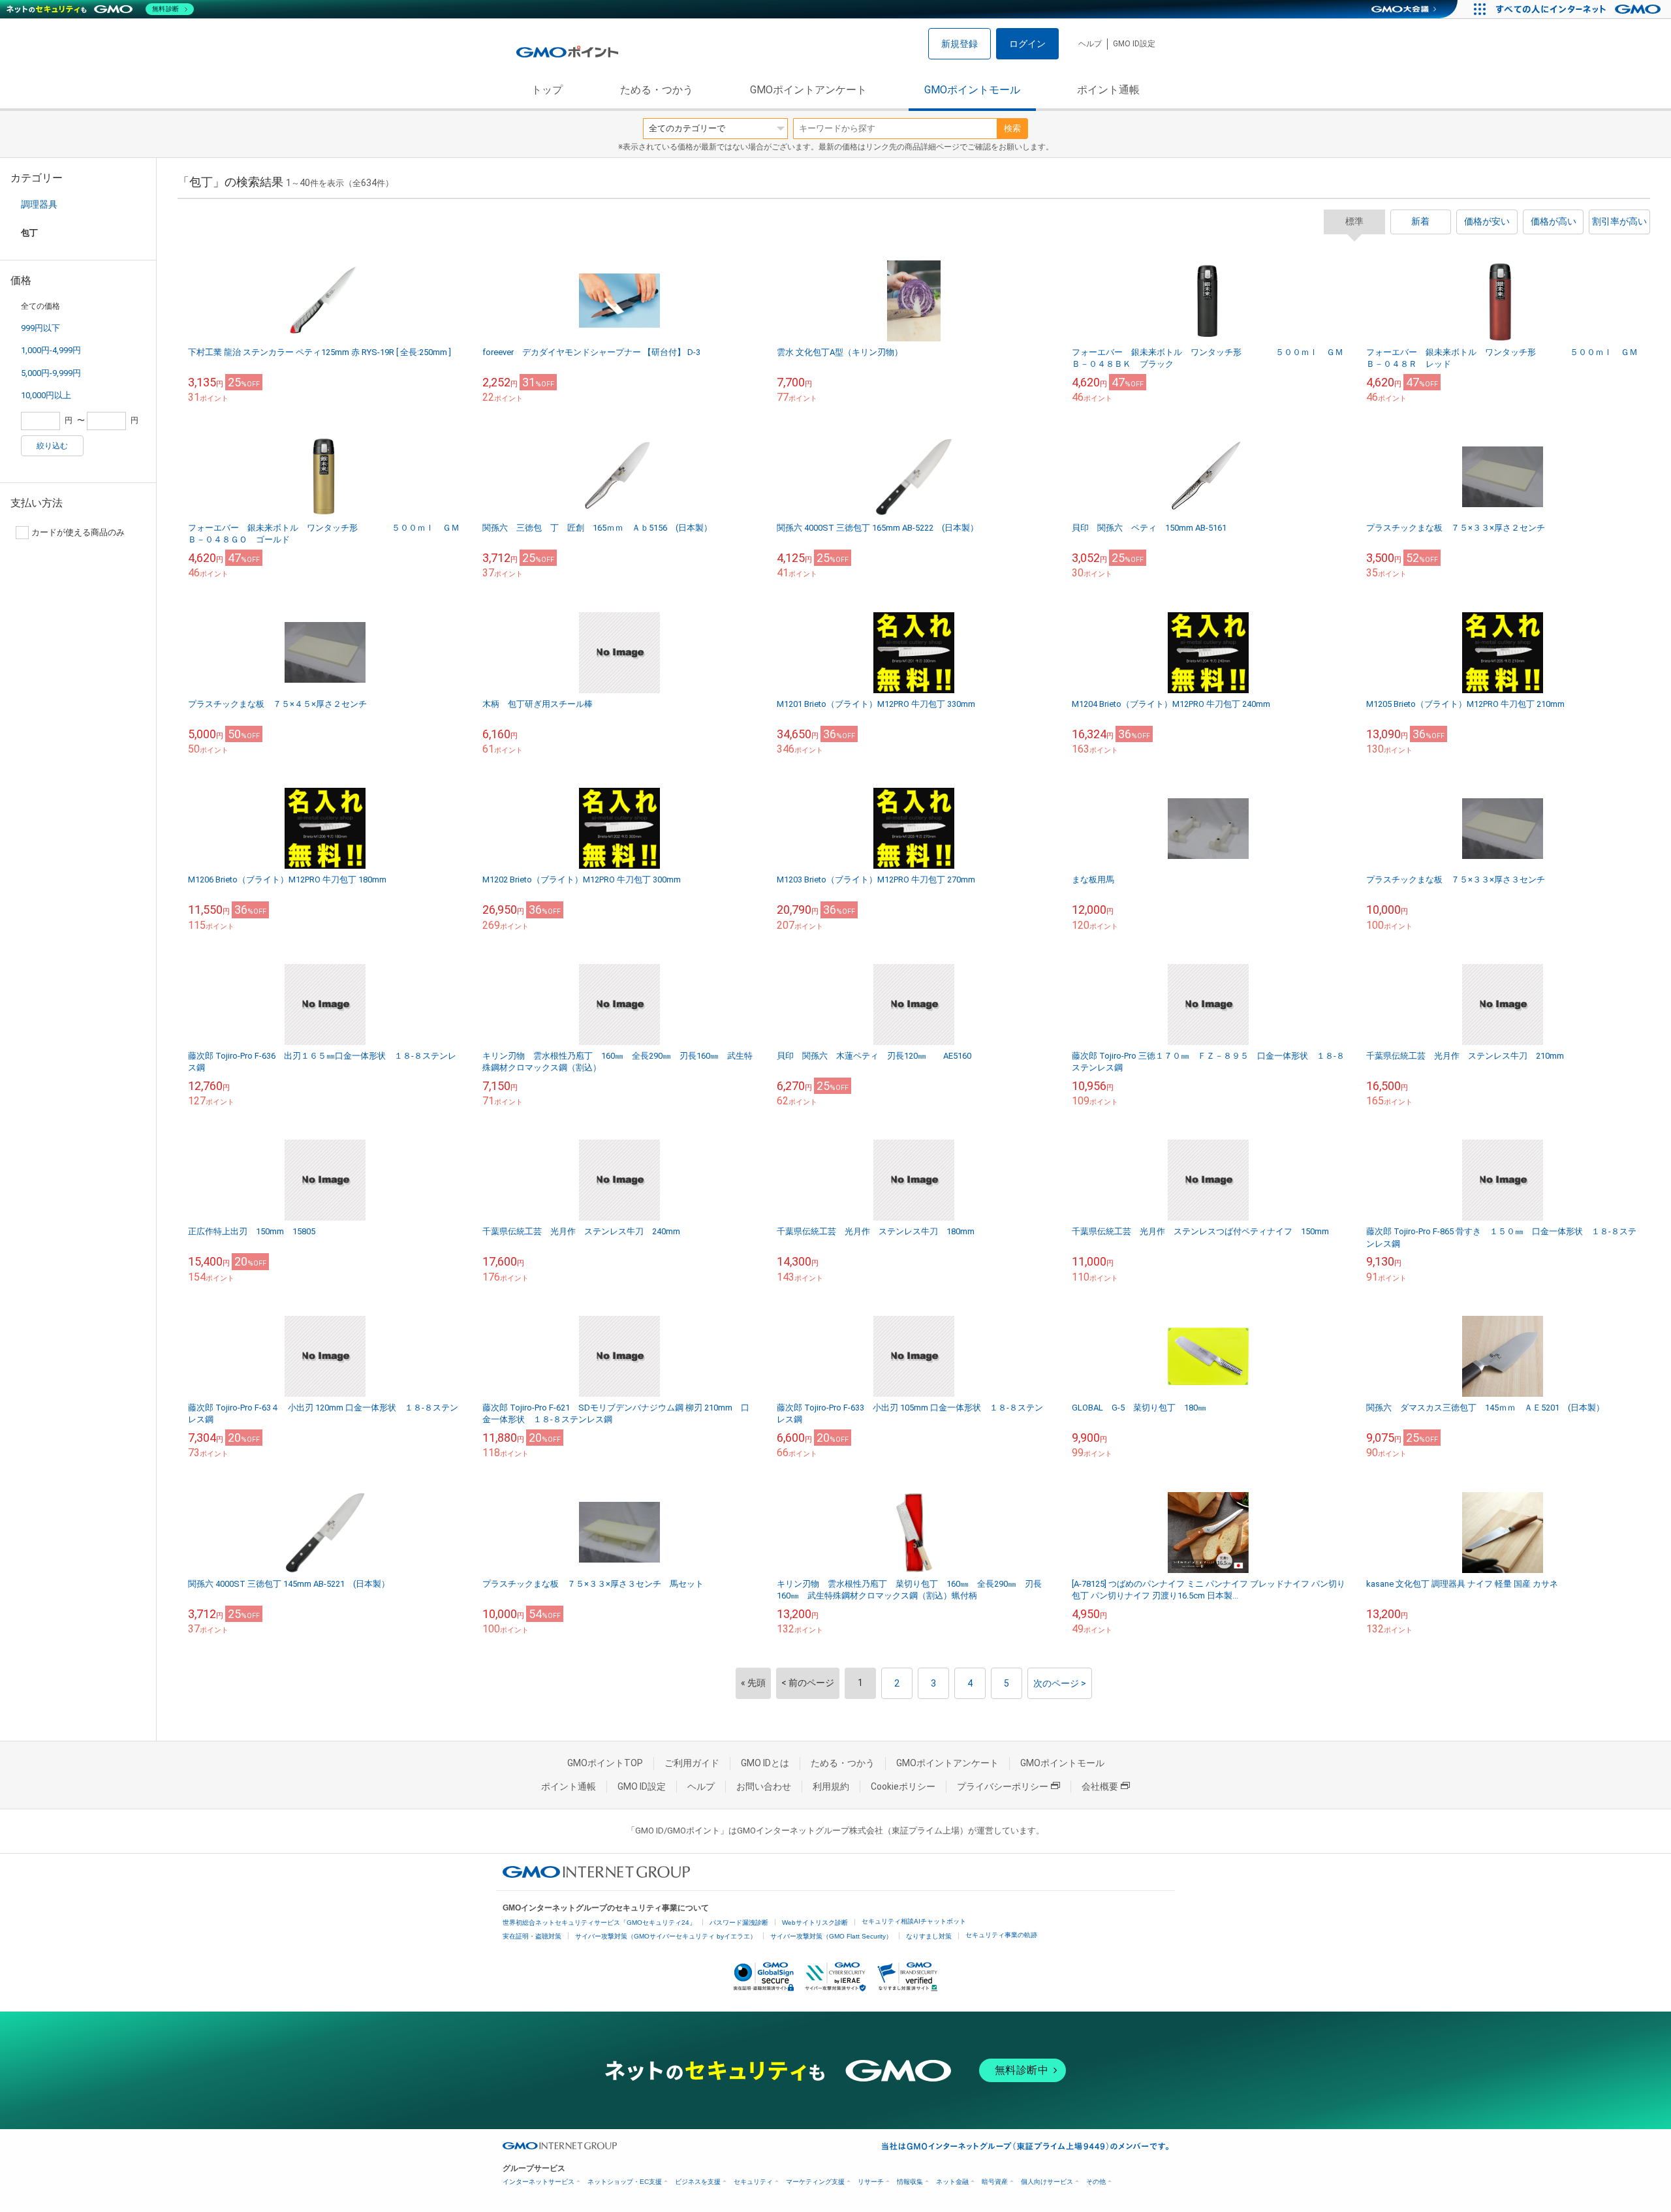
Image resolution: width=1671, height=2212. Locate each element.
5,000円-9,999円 (51, 373)
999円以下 (40, 328)
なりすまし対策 (929, 1936)
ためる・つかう (657, 90)
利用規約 (831, 1786)
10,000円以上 (46, 395)
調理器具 (39, 204)
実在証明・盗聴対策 (532, 1936)
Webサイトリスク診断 (815, 1923)
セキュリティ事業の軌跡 (1001, 1935)
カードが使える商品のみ (78, 532)
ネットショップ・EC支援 (625, 2182)
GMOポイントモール (972, 90)
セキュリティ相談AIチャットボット (914, 1921)
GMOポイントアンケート (808, 90)
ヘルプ (1090, 44)
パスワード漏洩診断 (739, 1923)
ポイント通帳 (1108, 90)
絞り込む (52, 446)
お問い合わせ (764, 1786)
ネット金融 (952, 2182)
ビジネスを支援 (698, 2182)
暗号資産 (995, 2182)
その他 (1096, 2182)
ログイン (1027, 44)
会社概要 (1100, 1786)
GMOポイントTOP (605, 1763)
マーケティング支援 (815, 2182)
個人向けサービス (1047, 2182)
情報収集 (910, 2182)
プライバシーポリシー (1003, 1786)
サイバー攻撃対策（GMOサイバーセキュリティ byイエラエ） (666, 1936)
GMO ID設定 (1134, 44)
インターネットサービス (539, 2182)
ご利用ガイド (692, 1763)
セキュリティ (753, 2182)
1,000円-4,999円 (51, 350)
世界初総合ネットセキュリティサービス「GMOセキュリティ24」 (599, 1923)
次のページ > (1060, 1683)
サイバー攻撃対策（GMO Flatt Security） (831, 1936)
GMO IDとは (765, 1763)
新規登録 (960, 44)
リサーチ (871, 2182)
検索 (1012, 128)
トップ (547, 90)
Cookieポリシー (903, 1786)
